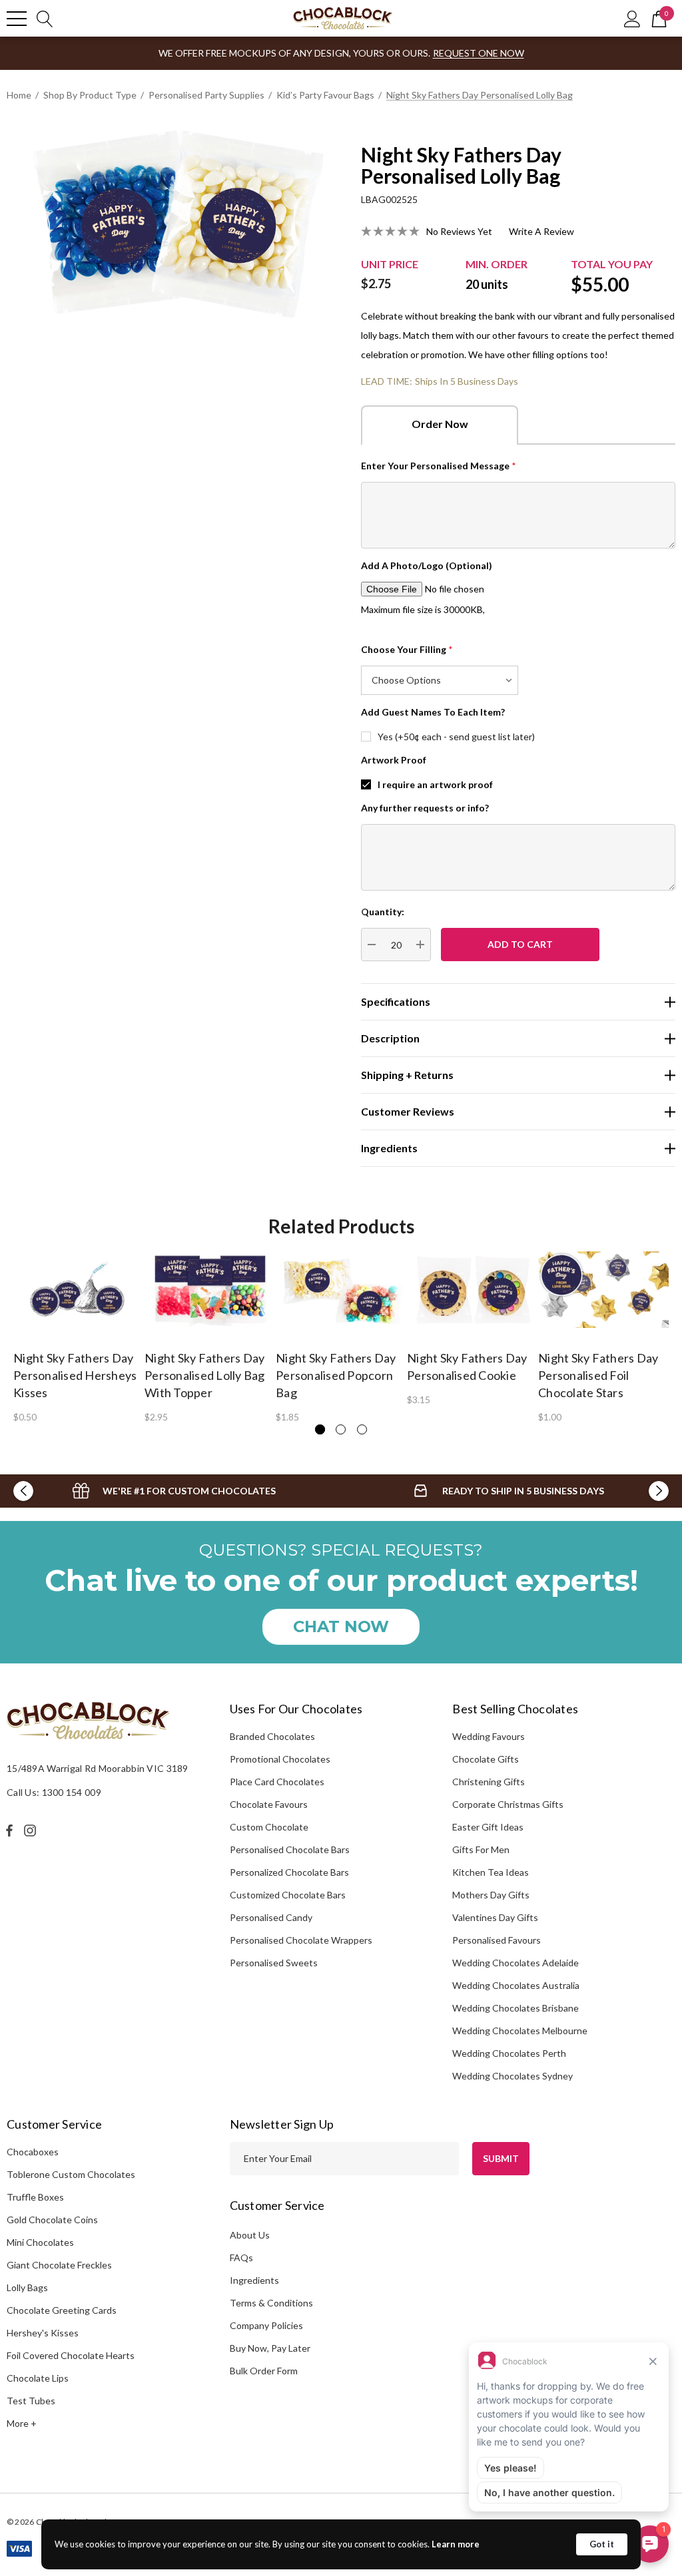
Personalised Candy (271, 1917)
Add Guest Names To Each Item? (433, 712)
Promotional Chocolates (280, 1759)
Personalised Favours (497, 1940)
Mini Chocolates (40, 2242)
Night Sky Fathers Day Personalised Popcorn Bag (336, 1375)
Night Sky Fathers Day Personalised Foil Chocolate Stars (598, 1375)
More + (22, 2423)
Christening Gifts (489, 1782)
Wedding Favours (489, 1736)
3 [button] (362, 1429)
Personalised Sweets (274, 1963)
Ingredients (254, 2280)
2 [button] (341, 1429)
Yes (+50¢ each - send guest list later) (456, 737)
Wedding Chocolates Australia (516, 1985)
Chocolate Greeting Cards (62, 2310)
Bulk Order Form (264, 2371)
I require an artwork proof (435, 784)
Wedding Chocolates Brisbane (515, 2008)
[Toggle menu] (17, 19)
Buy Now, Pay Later (270, 2348)
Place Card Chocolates (277, 1782)
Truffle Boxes (35, 2197)
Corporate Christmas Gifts (508, 1804)
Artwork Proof (394, 760)
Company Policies (266, 2325)
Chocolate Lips (38, 2378)
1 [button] (320, 1429)
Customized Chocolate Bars (288, 1895)
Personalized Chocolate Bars (289, 1872)
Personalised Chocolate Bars (290, 1849)
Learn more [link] (456, 2544)
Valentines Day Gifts (495, 1917)
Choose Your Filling (407, 649)
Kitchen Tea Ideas (491, 1872)
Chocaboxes (33, 2152)
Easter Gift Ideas (488, 1827)
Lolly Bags (27, 2287)
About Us (250, 2235)
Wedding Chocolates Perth (509, 2053)
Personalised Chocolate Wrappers (301, 1940)
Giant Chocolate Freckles (59, 2265)
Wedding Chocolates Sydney (512, 2076)
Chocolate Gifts (486, 1759)
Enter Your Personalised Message (439, 466)
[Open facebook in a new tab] (9, 1830)
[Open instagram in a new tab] (32, 1830)
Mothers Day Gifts (491, 1895)
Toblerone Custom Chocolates (71, 2174)
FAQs (241, 2257)
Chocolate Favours (269, 1804)
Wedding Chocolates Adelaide (515, 1963)
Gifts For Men (481, 1849)
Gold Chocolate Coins (52, 2220)
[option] (79, 1336)
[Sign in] (632, 18)
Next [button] (659, 1491)
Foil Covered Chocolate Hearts (71, 2355)
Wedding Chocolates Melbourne (520, 2031)
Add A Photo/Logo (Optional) (427, 565)
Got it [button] (602, 2544)
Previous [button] (23, 1491)
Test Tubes (31, 2401)
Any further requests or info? (425, 808)
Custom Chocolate (269, 1827)
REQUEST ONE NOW (479, 53)
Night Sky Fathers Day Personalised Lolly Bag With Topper (205, 1375)
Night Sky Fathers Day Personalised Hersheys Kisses (75, 1375)
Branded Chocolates (272, 1736)
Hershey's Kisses (43, 2333)
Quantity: (383, 912)
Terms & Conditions (271, 2303)
